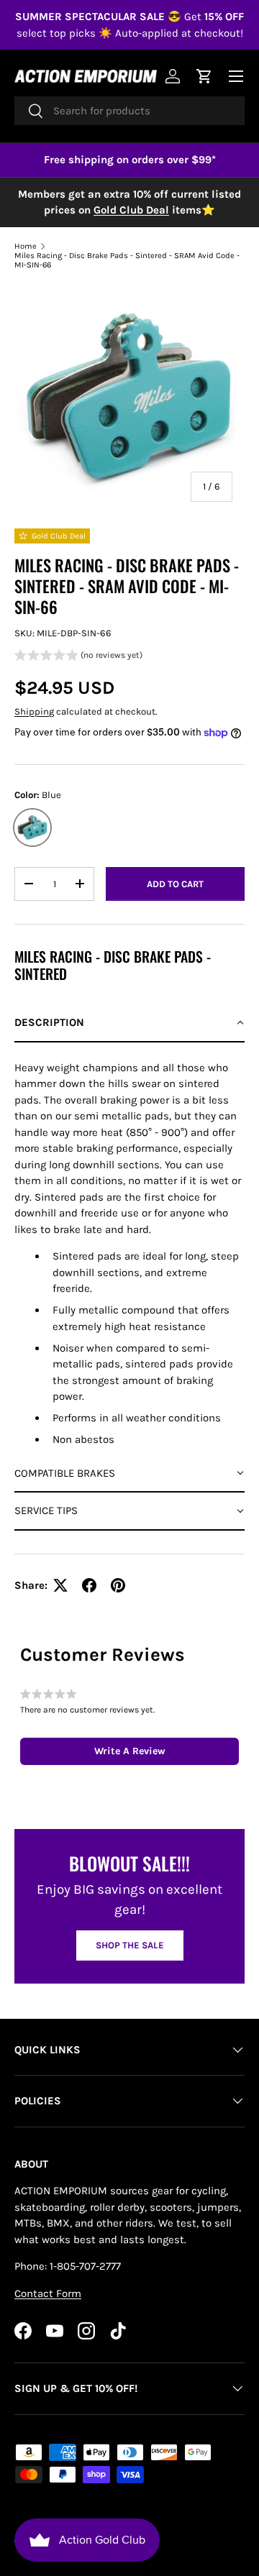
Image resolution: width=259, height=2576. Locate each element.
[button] (78, 657)
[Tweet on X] (60, 1585)
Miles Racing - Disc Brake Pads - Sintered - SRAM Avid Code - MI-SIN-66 (127, 260)
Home (26, 246)
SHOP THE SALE (130, 1945)
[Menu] (236, 76)
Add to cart (175, 884)
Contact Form (48, 2293)
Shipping (34, 711)
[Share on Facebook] (89, 1585)
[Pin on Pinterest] (118, 1585)
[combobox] (129, 111)
